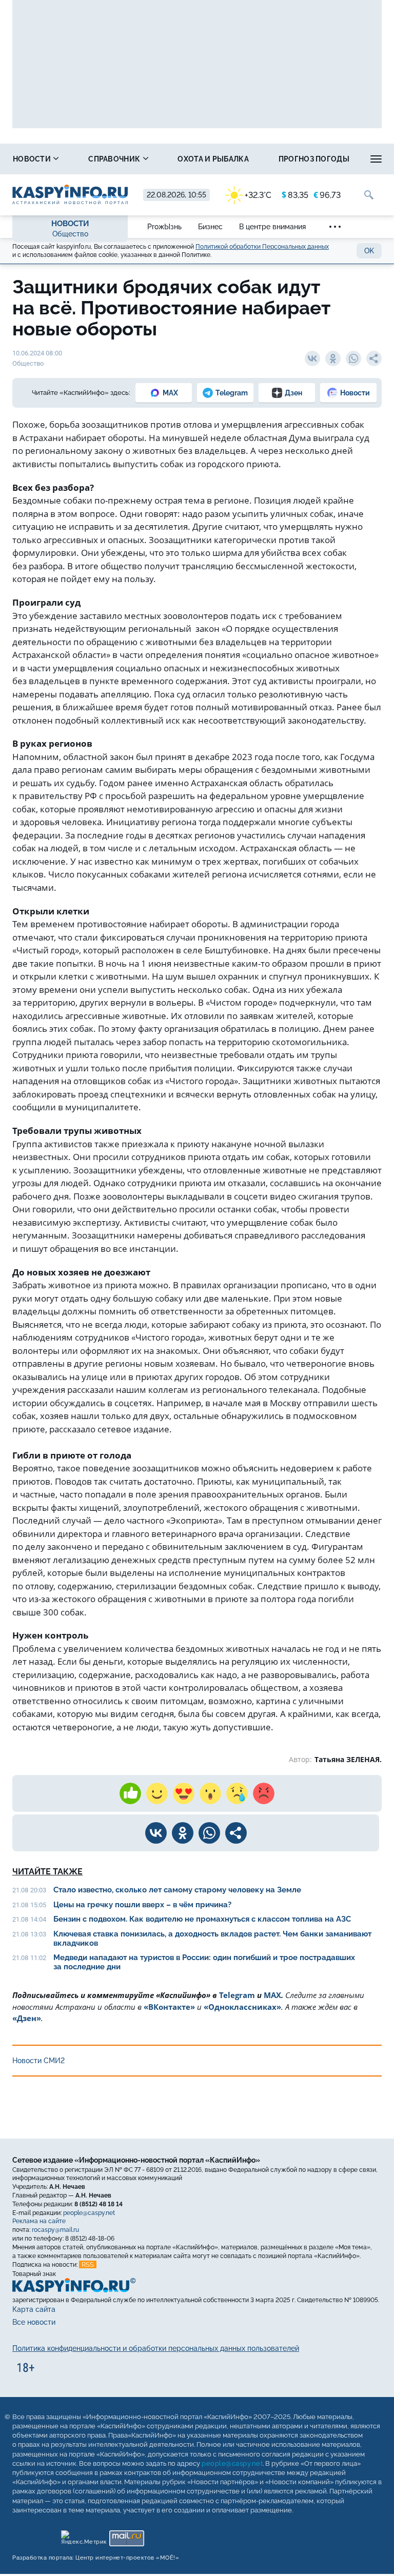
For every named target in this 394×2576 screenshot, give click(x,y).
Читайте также (47, 1872)
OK (369, 251)
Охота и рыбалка (213, 159)
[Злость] (264, 1793)
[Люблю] (184, 1793)
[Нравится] (130, 1793)
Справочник (115, 159)
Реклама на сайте (39, 2221)
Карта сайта (34, 2309)
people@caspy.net (89, 2213)
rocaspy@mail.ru (55, 2230)
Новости (33, 159)
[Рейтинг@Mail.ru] (126, 2536)
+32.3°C (258, 195)
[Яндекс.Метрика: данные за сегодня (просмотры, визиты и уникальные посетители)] (83, 2536)
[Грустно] (237, 1793)
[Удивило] (210, 1793)
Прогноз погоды (314, 159)
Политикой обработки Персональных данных (262, 247)
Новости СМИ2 (38, 2061)
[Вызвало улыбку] (157, 1793)
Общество (70, 234)
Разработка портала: (96, 2558)
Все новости (34, 2322)
